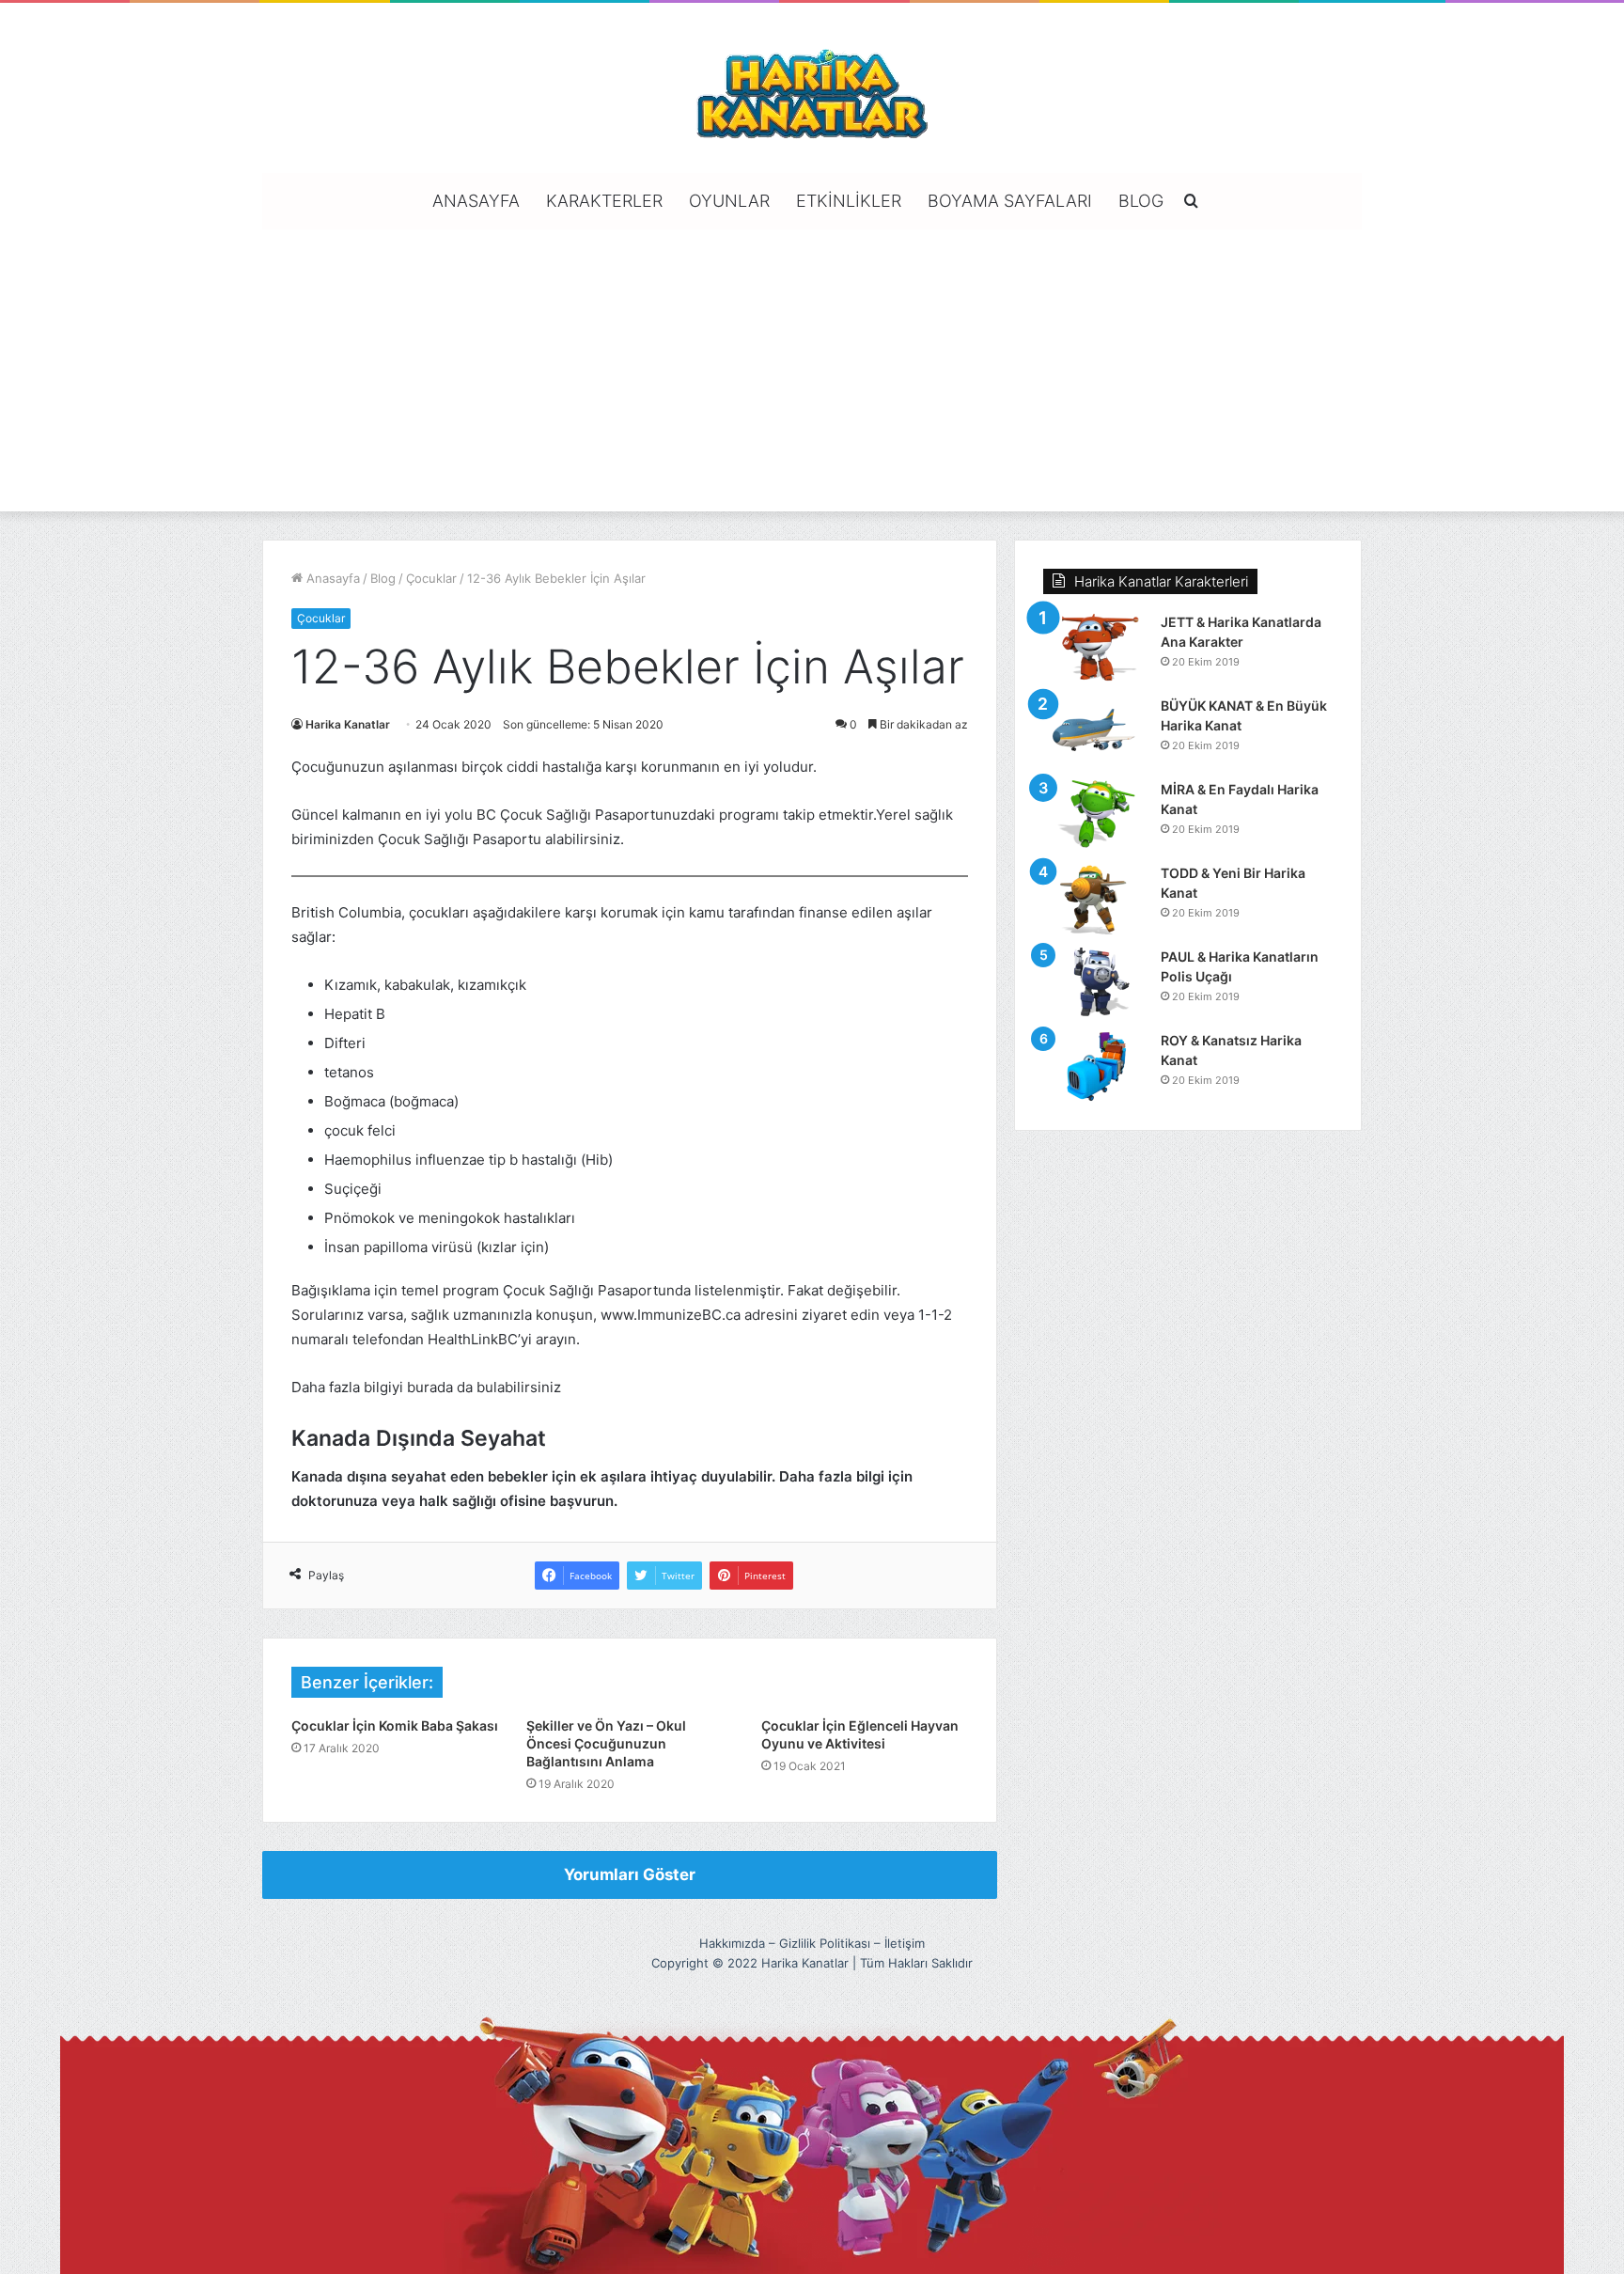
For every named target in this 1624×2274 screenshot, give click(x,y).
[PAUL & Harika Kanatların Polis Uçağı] (1095, 983)
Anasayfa (476, 201)
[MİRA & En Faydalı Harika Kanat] (1095, 816)
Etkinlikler (849, 201)
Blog (1141, 201)
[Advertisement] (812, 370)
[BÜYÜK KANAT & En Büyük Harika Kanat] (1095, 732)
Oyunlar (729, 201)
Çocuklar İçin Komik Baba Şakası (395, 1725)
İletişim (905, 1943)
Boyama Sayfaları (1010, 201)
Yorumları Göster (630, 1874)
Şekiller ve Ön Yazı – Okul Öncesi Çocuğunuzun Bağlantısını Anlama (606, 1743)
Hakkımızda (732, 1943)
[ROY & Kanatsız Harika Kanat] (1095, 1066)
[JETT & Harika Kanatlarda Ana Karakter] (1095, 648)
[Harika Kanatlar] (812, 90)
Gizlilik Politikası (825, 1943)
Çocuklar (431, 578)
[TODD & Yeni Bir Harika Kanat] (1095, 899)
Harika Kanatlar (348, 724)
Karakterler (604, 201)
